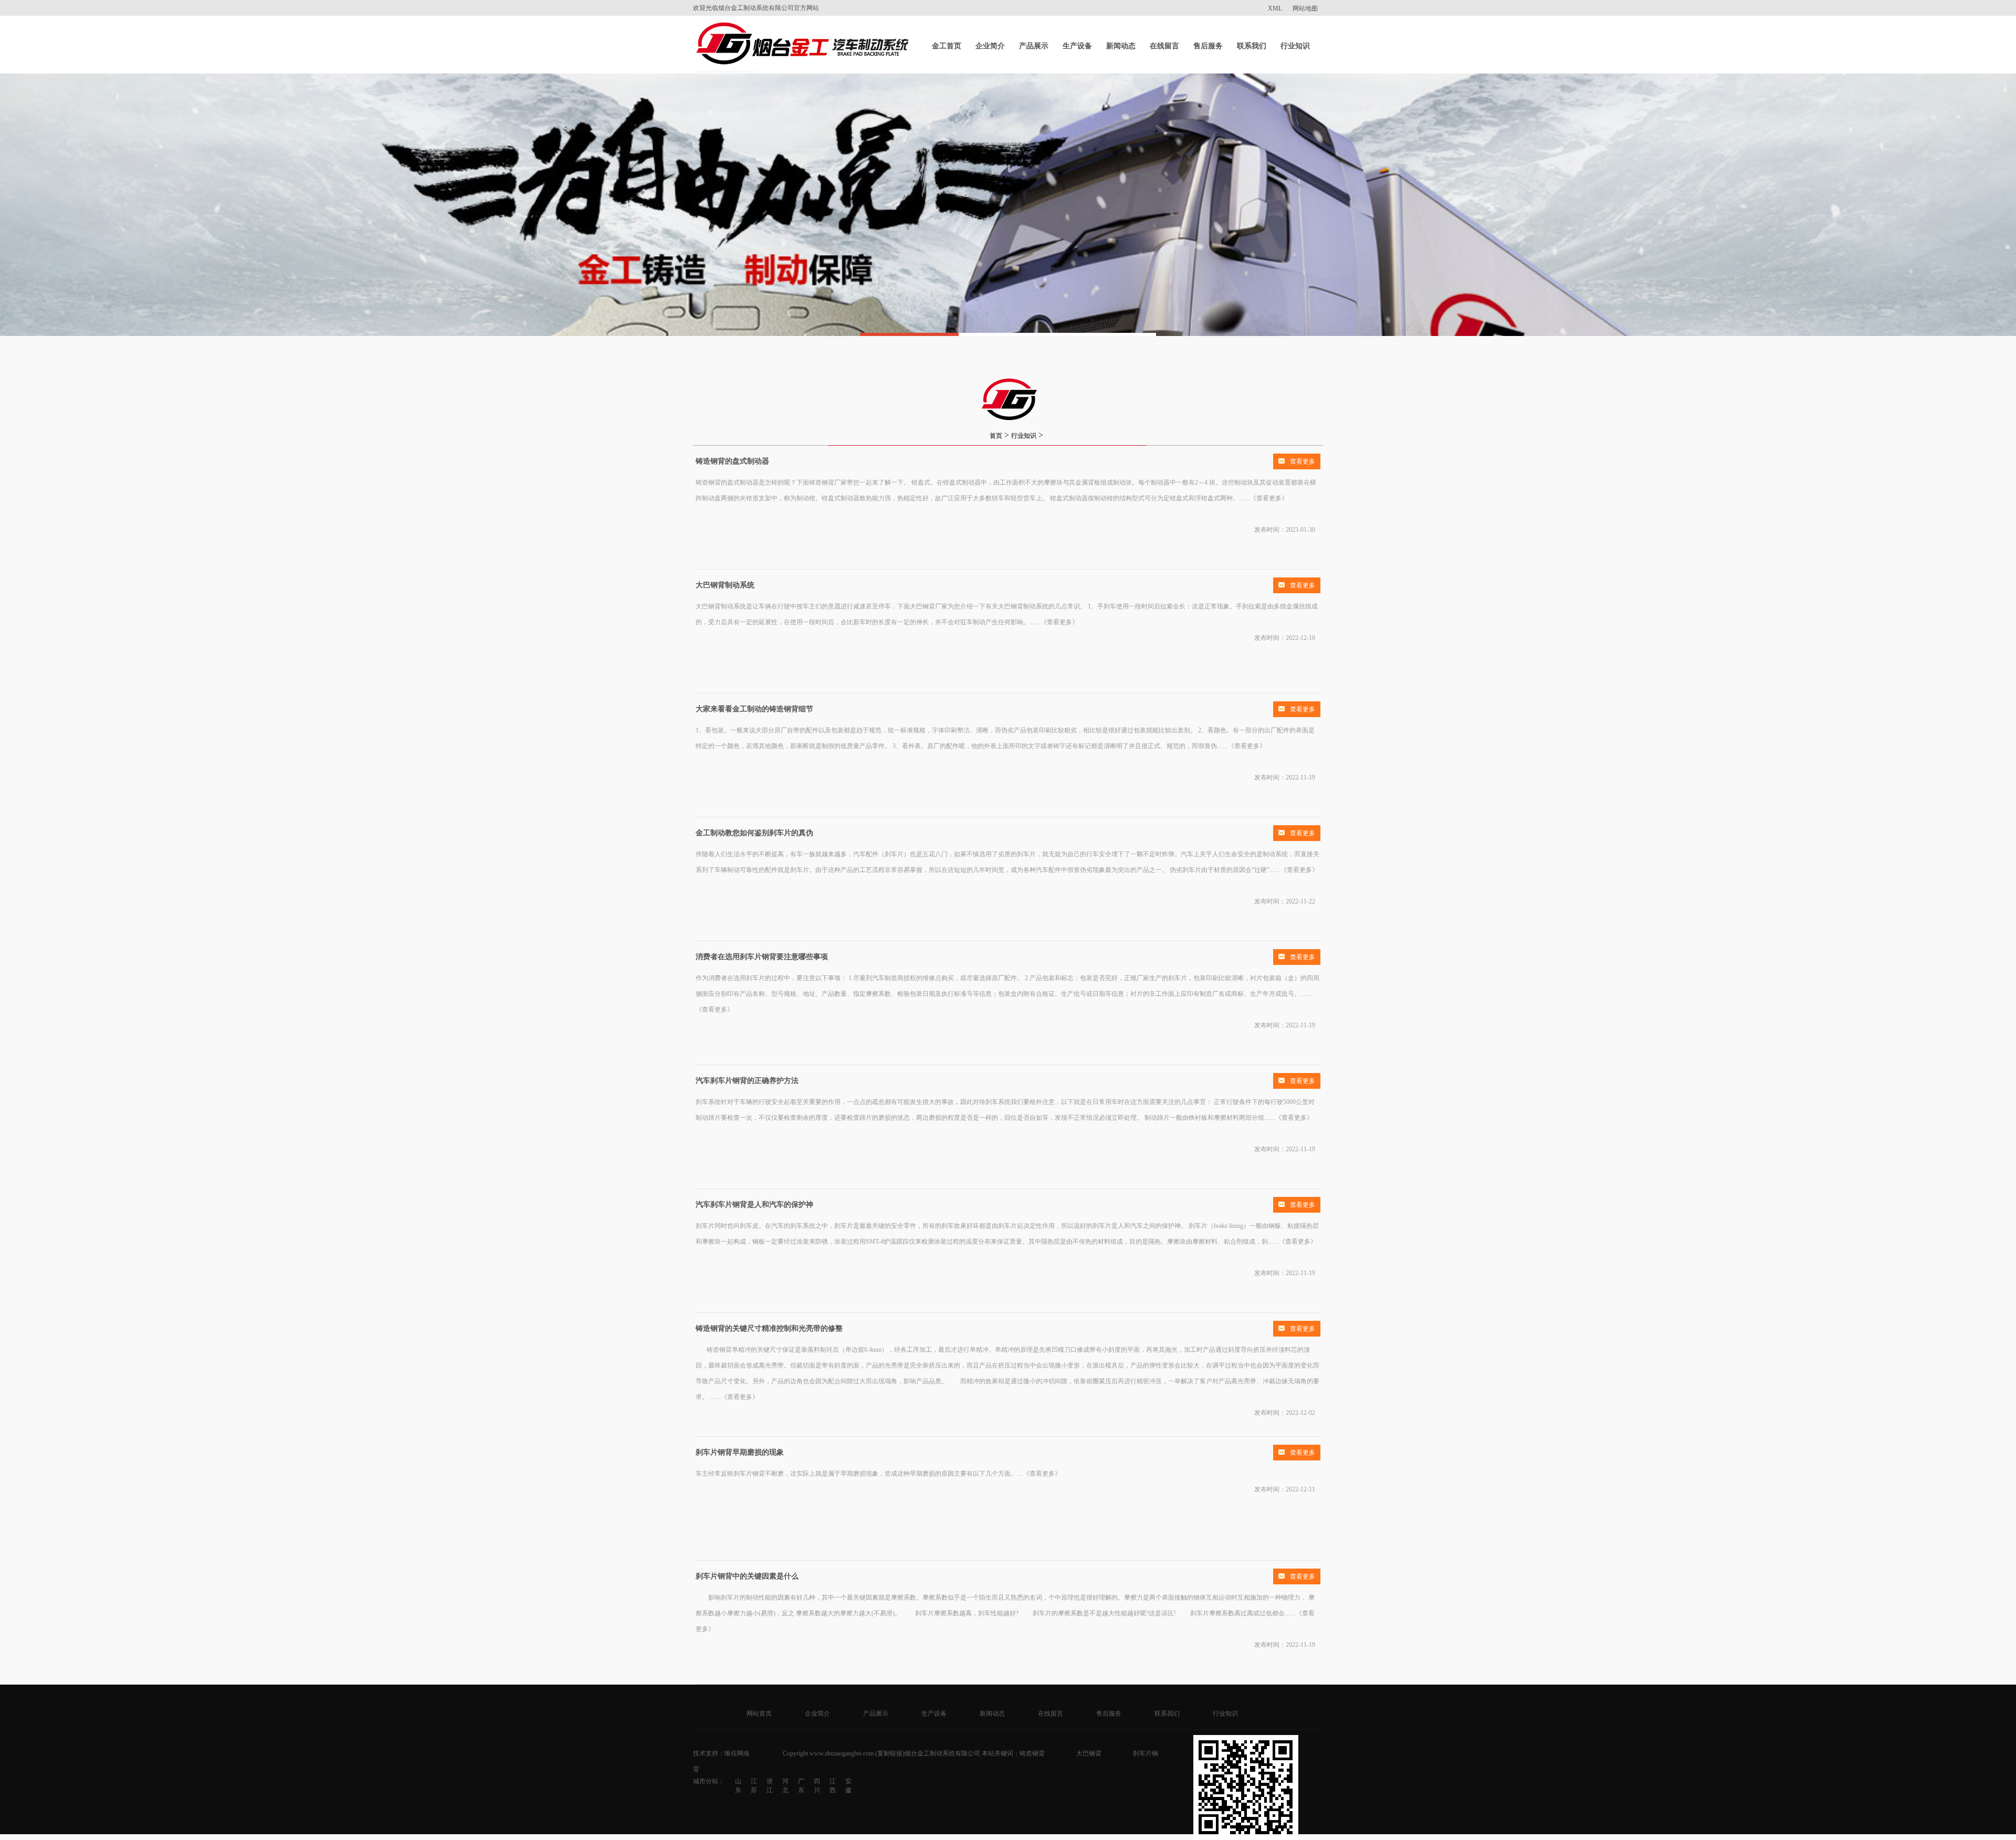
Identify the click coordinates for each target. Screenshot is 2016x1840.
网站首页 (759, 1713)
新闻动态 (1121, 46)
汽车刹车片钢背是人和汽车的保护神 (754, 1205)
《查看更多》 (1269, 498)
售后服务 (1208, 46)
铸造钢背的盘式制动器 (732, 461)
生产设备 (1077, 46)
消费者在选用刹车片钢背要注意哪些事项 (762, 957)
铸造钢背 (1032, 1753)
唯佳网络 (737, 1753)
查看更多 (1303, 461)
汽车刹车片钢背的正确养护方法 (747, 1081)
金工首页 (947, 46)
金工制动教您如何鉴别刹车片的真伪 (754, 833)
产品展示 (1034, 46)
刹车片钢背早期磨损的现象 (740, 1452)
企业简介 (990, 46)
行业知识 (1295, 46)
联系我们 (1252, 46)
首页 (996, 436)
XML (1275, 8)
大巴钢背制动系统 (725, 585)
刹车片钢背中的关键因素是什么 (747, 1576)
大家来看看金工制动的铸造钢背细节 (754, 709)
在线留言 (1164, 46)
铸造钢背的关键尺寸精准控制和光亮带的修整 (769, 1328)
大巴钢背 (1089, 1753)
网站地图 (1305, 8)
